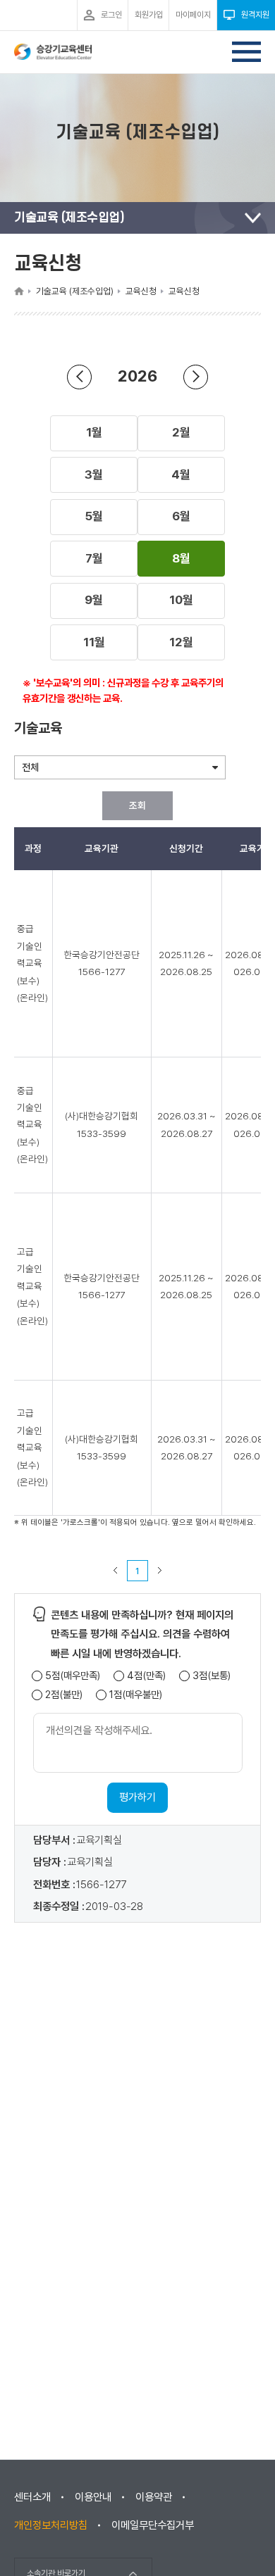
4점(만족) (146, 1676)
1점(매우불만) (136, 1695)
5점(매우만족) (73, 1676)
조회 (137, 805)
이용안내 (93, 2497)
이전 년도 (79, 377)
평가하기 (137, 1797)
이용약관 (154, 2497)
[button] (94, 433)
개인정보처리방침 (51, 2525)
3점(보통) (212, 1676)
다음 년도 (196, 377)
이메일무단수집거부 (153, 2525)
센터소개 (32, 2497)
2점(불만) (64, 1695)
